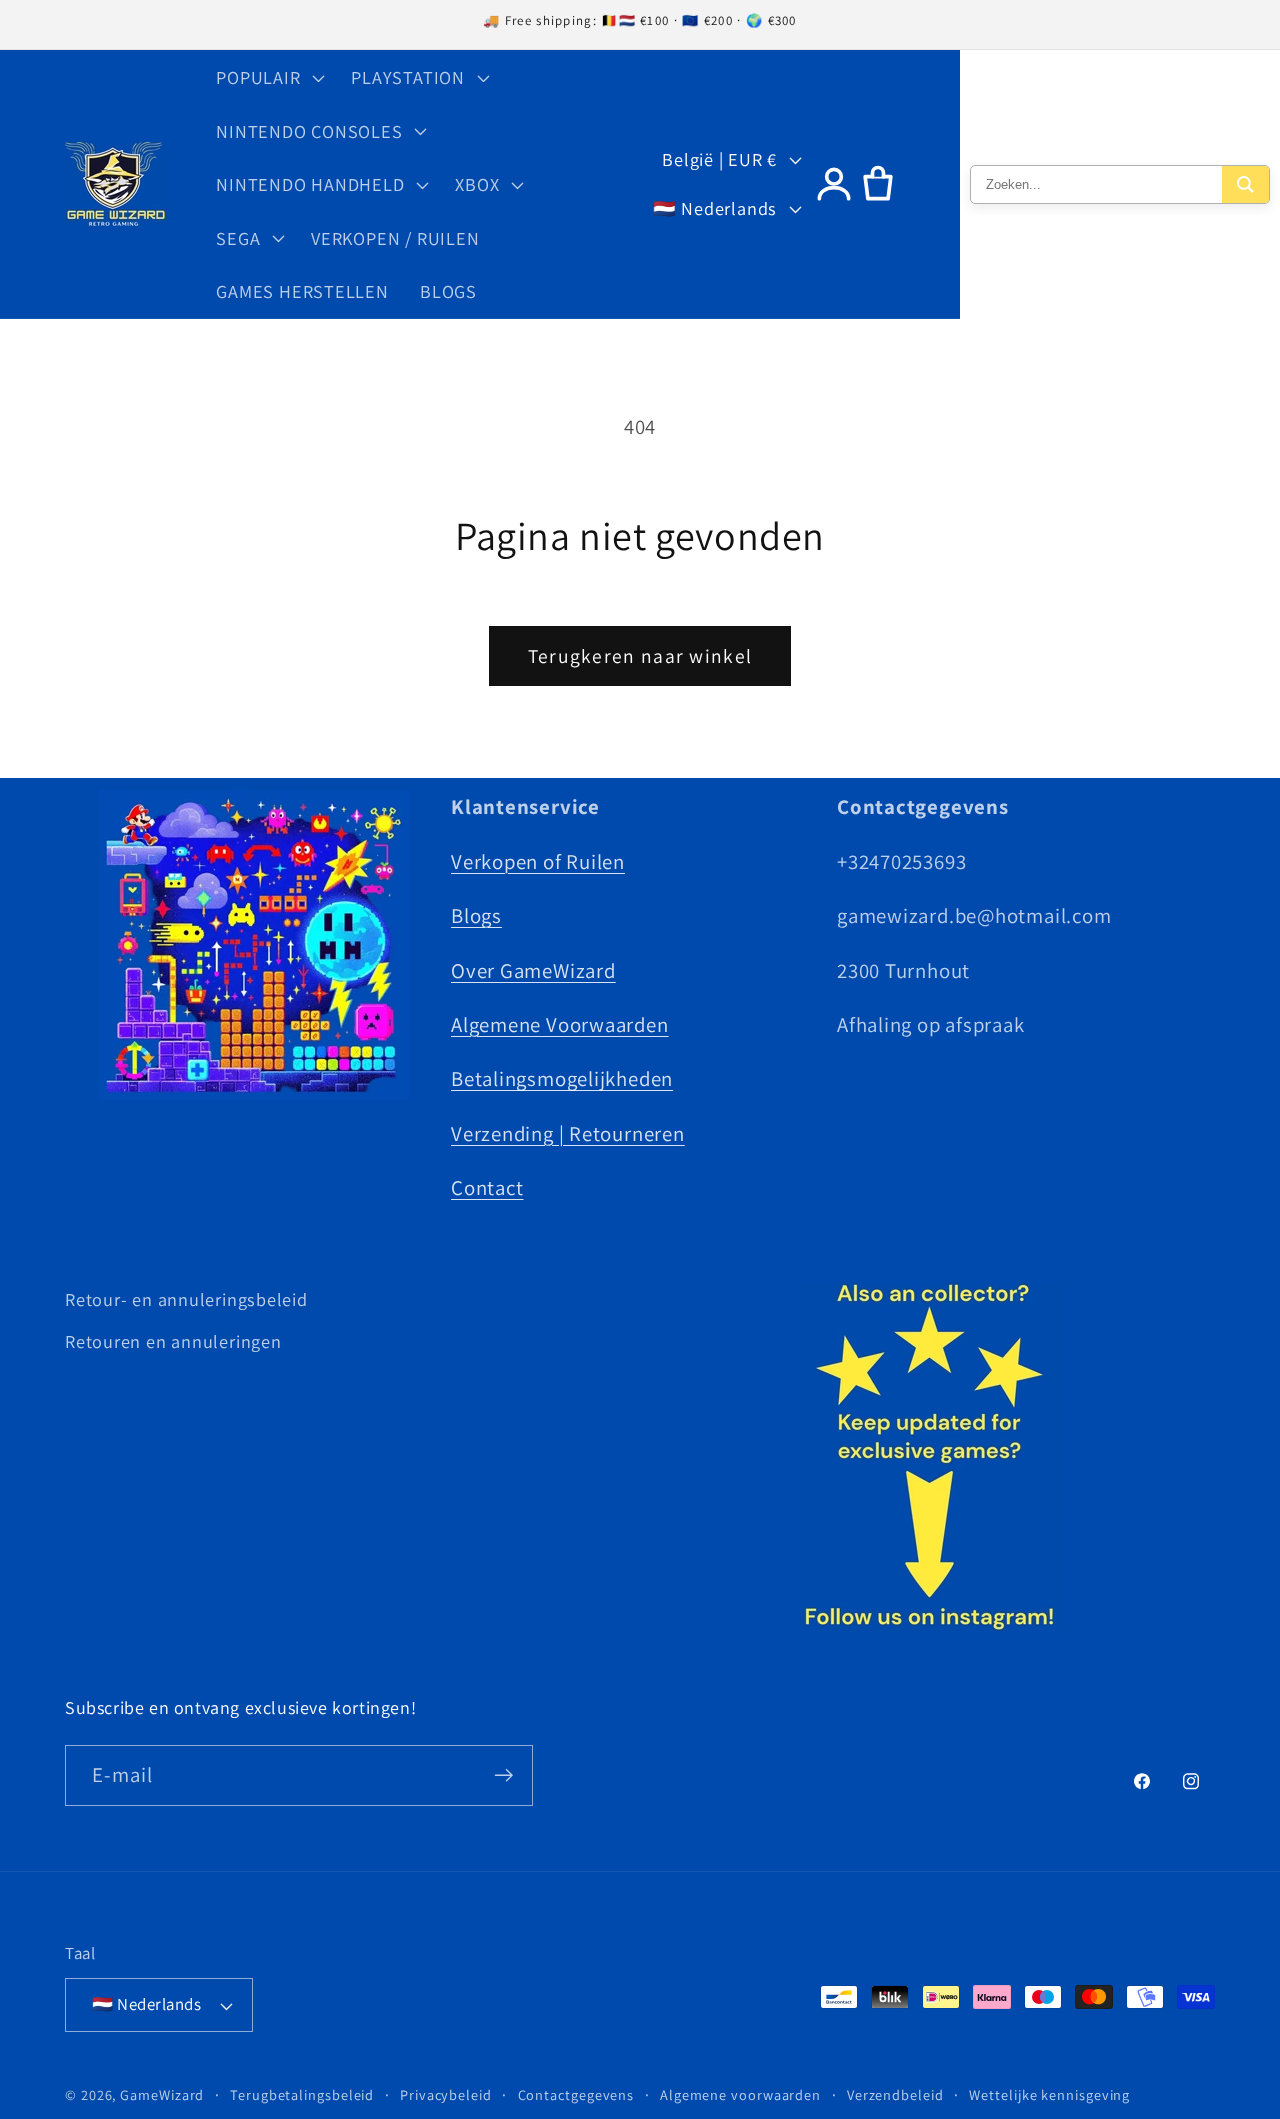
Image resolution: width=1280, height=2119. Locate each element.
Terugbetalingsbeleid (302, 2094)
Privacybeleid (446, 2094)
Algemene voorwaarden (740, 2094)
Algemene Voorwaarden (560, 1023)
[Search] (1245, 184)
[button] (268, 77)
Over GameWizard (533, 969)
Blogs (476, 914)
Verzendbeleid (895, 2094)
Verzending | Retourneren (568, 1132)
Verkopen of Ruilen (538, 860)
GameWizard (162, 2094)
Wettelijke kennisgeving (1049, 2094)
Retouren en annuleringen (173, 1341)
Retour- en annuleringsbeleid (186, 1299)
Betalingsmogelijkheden (562, 1077)
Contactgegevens (576, 2094)
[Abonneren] (503, 1775)
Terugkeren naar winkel (640, 656)
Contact (487, 1186)
